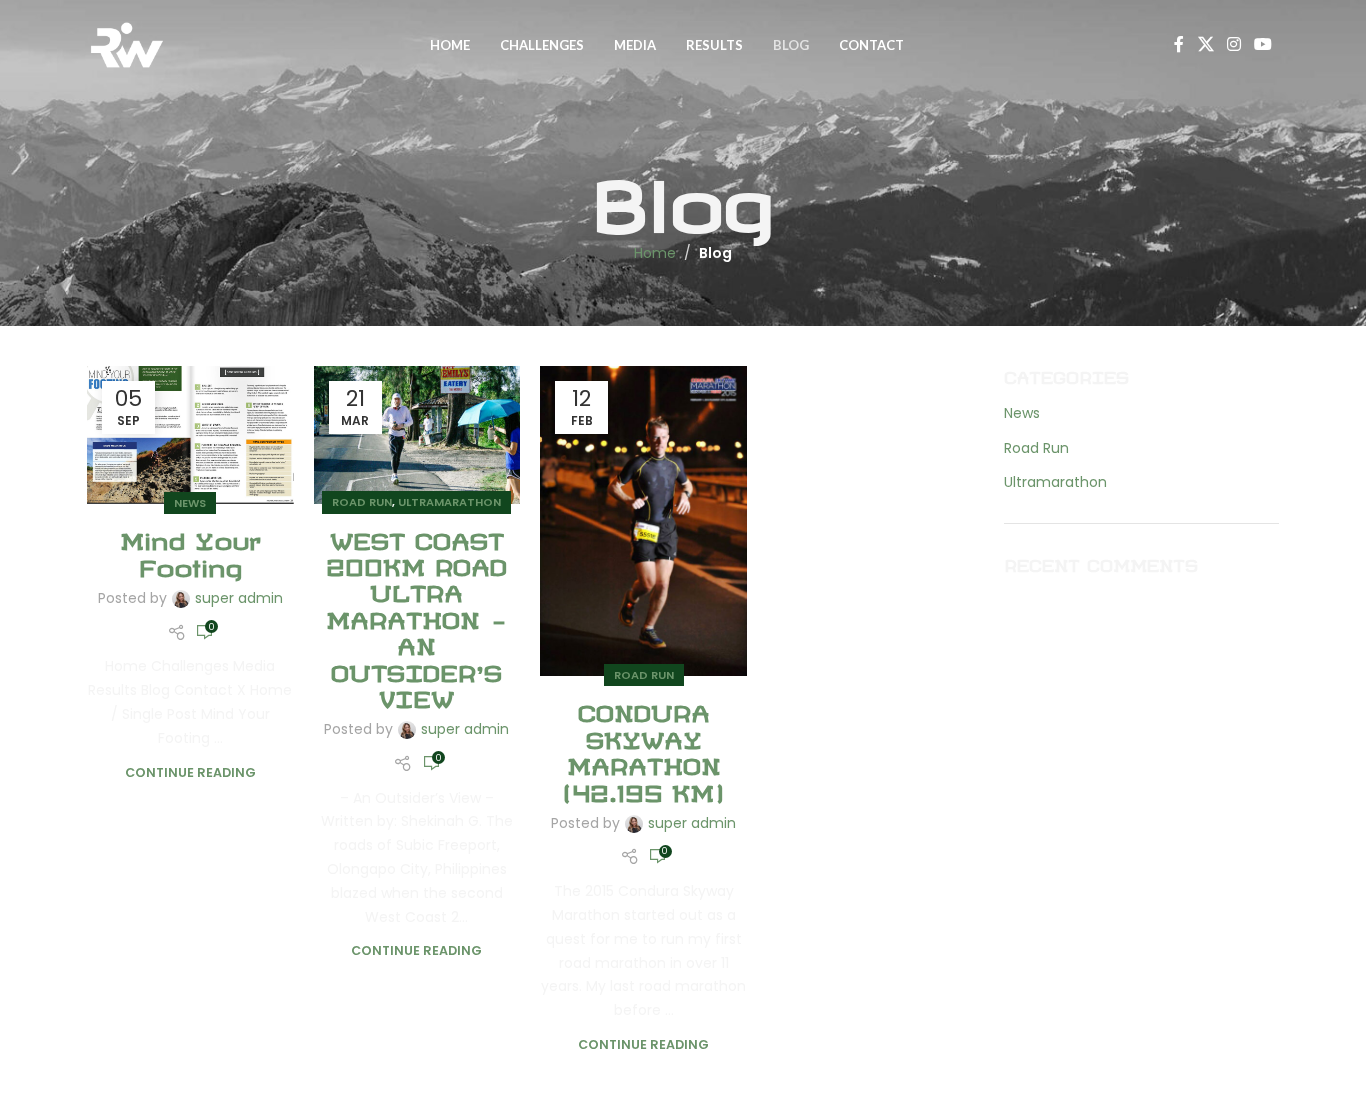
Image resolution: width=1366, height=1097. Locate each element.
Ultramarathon (449, 502)
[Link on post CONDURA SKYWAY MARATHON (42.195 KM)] (643, 521)
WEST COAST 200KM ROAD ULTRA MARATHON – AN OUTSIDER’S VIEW (416, 615)
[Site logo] (127, 44)
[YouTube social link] (1263, 44)
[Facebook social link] (1179, 44)
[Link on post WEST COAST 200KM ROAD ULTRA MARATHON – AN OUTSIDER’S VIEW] (417, 435)
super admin (239, 598)
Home (655, 253)
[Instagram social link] (1233, 44)
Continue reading (190, 772)
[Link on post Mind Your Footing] (190, 435)
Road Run (362, 502)
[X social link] (1205, 44)
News (190, 503)
